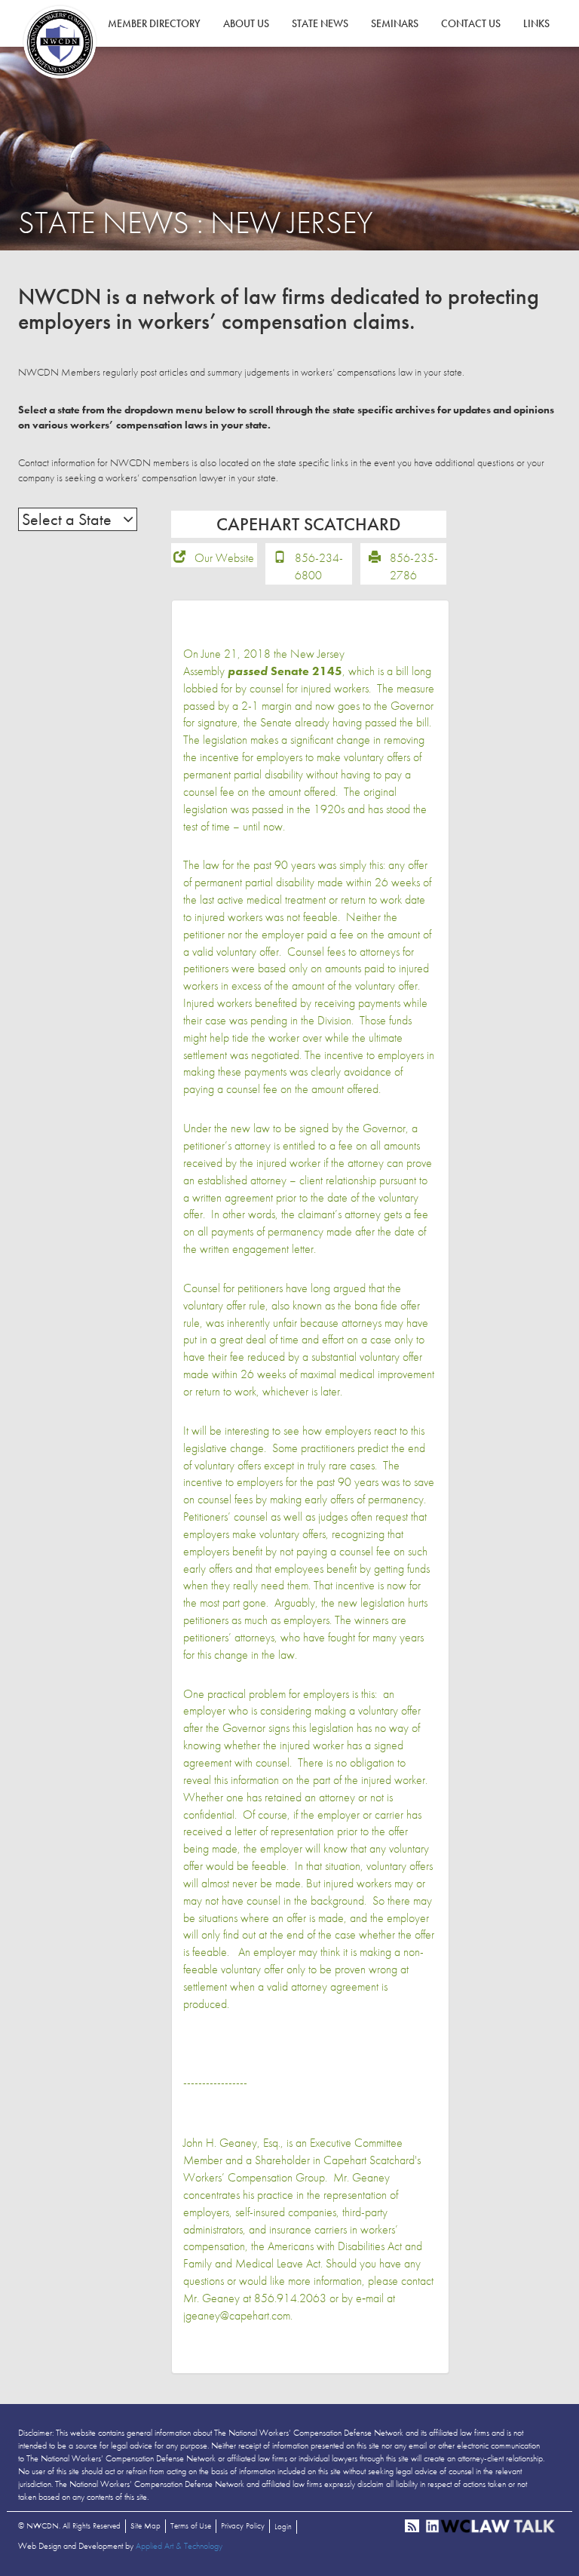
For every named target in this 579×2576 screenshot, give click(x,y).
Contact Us (471, 23)
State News (320, 23)
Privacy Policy (243, 2525)
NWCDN (60, 42)
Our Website (224, 558)
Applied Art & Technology (179, 2546)
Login (283, 2526)
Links (536, 23)
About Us (246, 23)
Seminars (395, 23)
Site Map (146, 2525)
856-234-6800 (319, 566)
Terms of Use (191, 2525)
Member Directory (154, 23)
